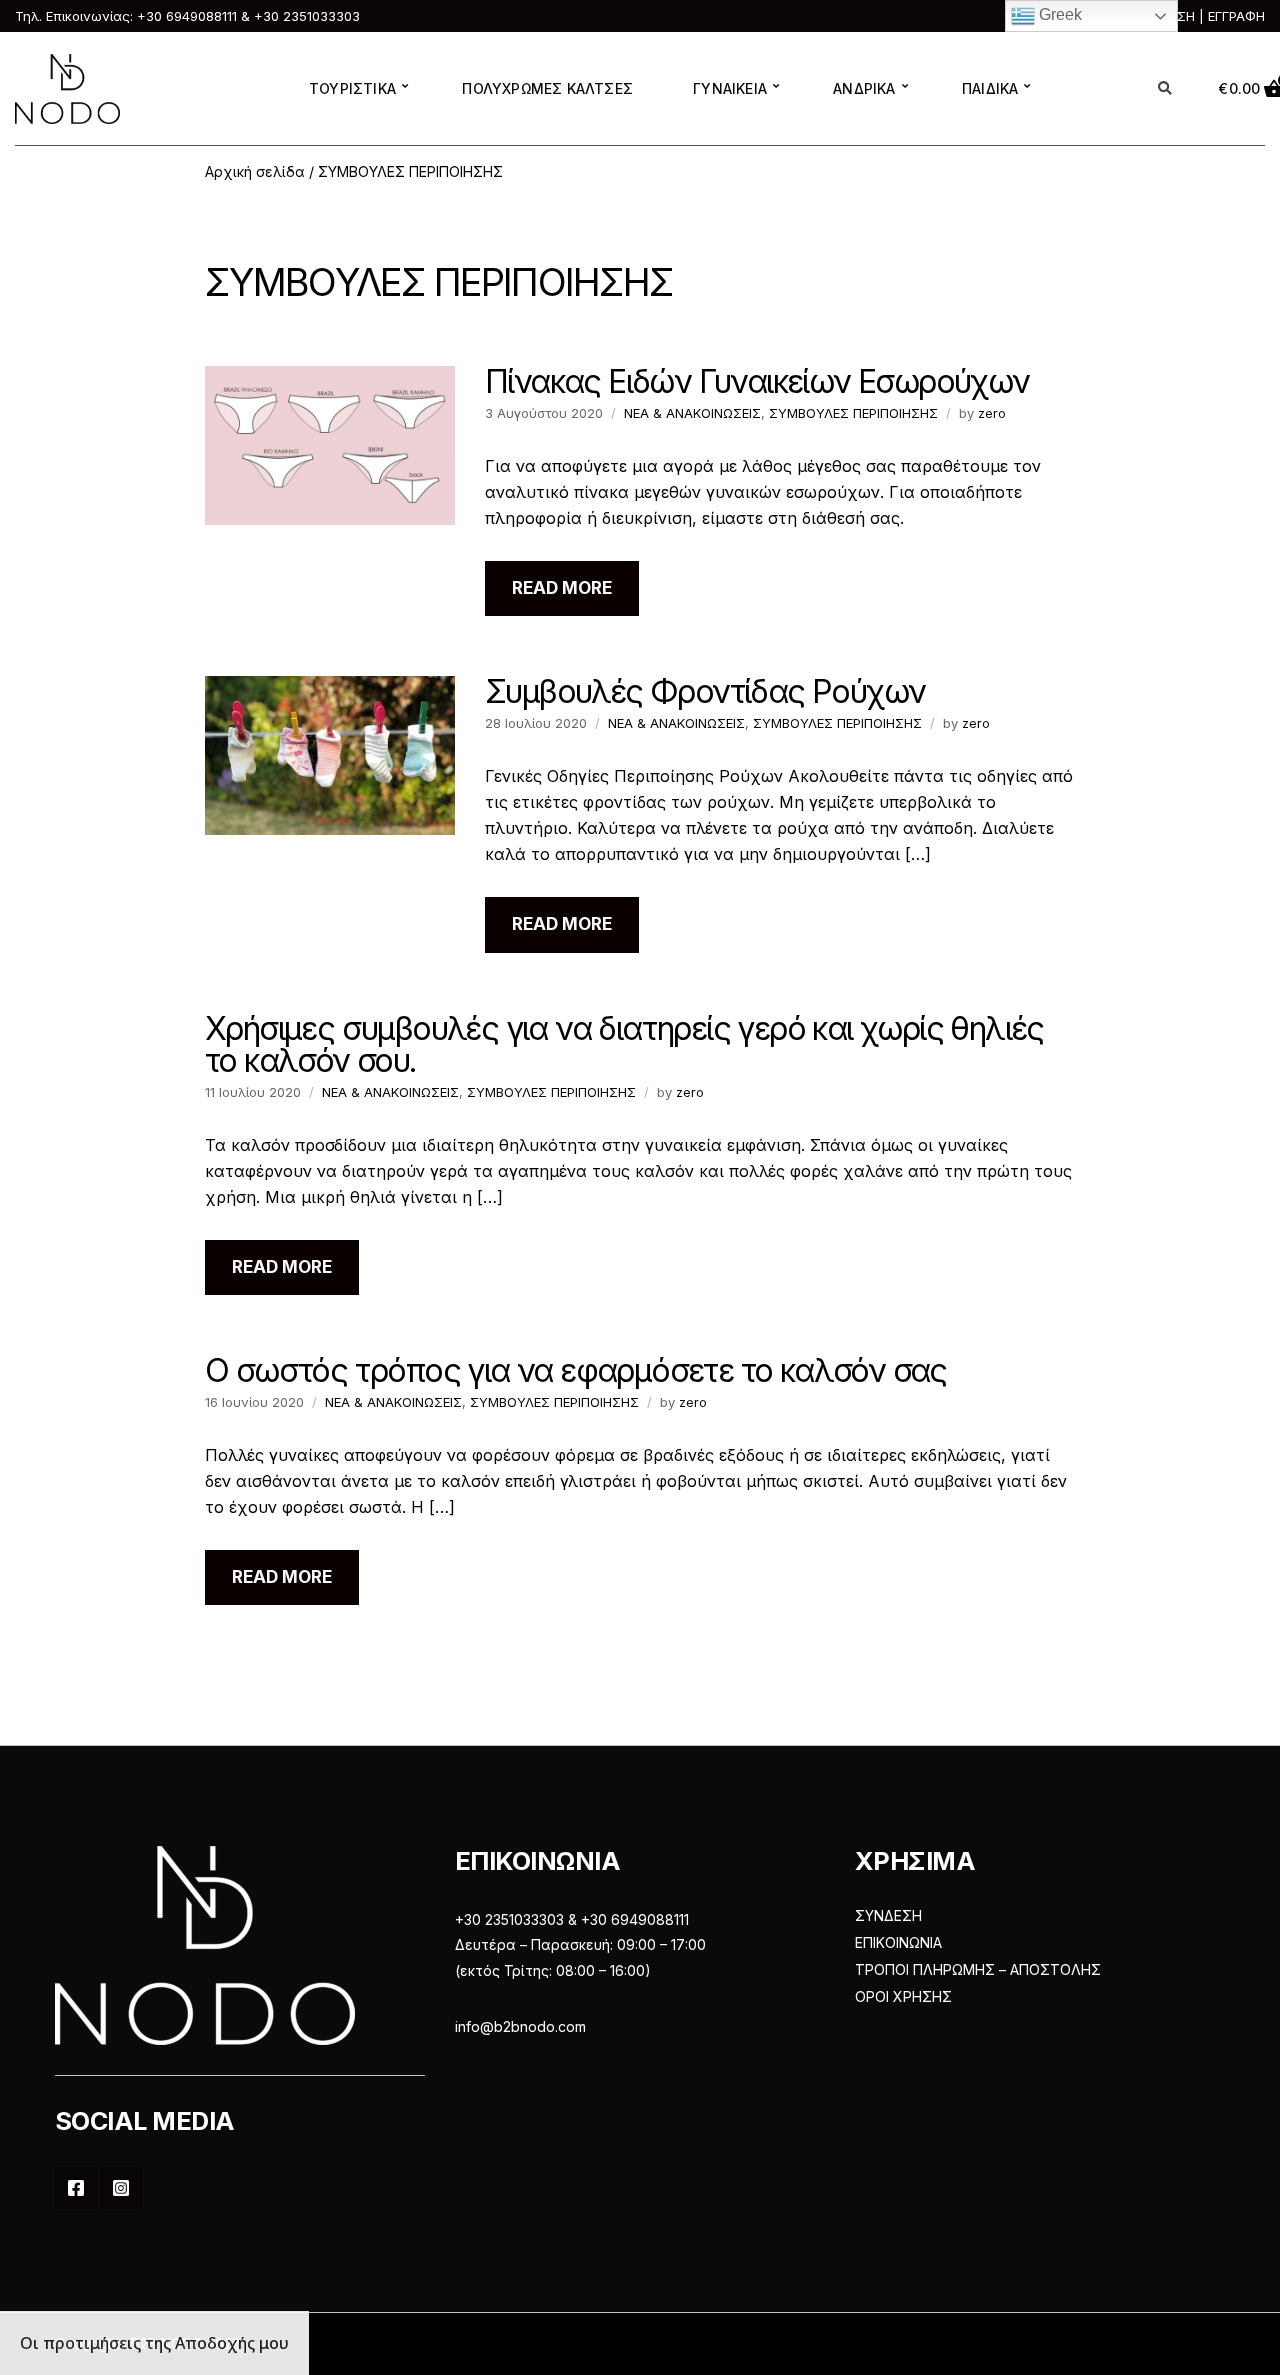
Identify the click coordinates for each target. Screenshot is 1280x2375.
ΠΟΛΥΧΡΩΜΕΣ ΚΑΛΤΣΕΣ (547, 88)
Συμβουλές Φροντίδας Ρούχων (705, 691)
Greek (1058, 14)
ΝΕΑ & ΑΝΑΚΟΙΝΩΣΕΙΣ (692, 413)
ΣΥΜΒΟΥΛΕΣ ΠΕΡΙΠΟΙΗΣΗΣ (853, 413)
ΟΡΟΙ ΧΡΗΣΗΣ (903, 1996)
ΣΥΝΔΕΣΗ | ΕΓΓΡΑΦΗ (1199, 16)
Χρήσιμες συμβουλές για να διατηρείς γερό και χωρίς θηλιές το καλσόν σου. (624, 1044)
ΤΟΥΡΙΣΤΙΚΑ (352, 88)
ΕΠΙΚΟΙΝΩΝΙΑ (898, 1942)
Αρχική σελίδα (255, 171)
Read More (562, 588)
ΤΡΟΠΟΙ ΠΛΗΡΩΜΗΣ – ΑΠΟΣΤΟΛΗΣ (978, 1969)
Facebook (76, 2188)
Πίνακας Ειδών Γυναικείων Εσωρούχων (757, 381)
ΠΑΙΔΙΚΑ (990, 88)
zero (992, 413)
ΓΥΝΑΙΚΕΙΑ (730, 88)
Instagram (121, 2188)
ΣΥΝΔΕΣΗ (888, 1915)
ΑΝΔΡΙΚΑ (864, 88)
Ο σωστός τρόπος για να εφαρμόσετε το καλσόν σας (576, 1370)
